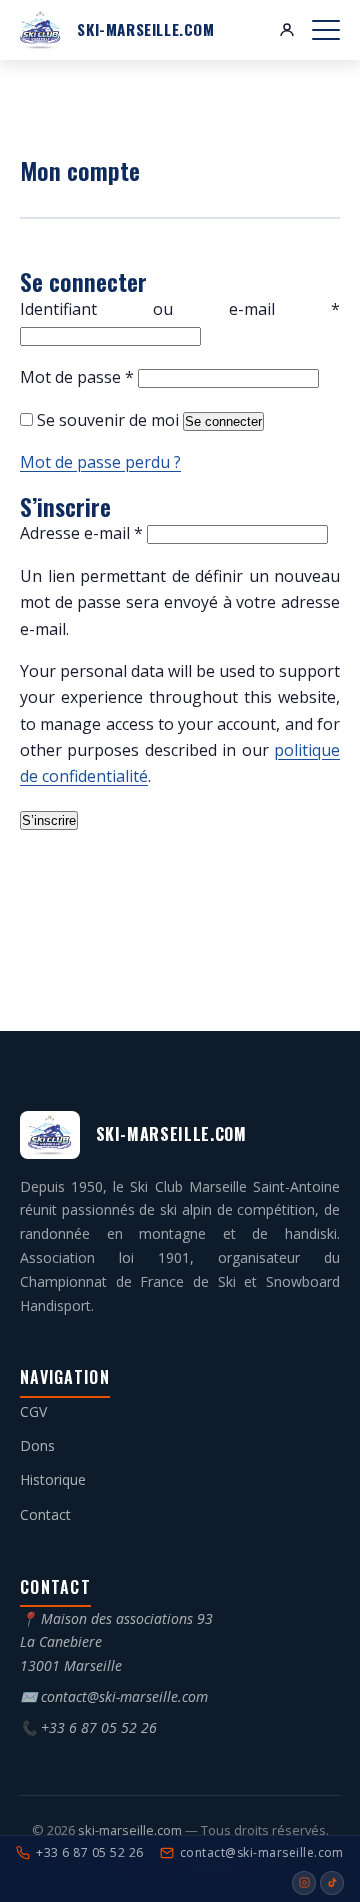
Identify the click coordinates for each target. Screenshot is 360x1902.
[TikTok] (332, 1883)
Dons (37, 1445)
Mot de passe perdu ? (100, 462)
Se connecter (223, 421)
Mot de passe (77, 377)
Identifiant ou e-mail (180, 309)
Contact (45, 1514)
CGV (33, 1411)
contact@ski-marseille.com (124, 1696)
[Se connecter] (287, 30)
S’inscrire (49, 820)
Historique (53, 1479)
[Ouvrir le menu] (326, 30)
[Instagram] (304, 1883)
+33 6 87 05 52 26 (99, 1727)
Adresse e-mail (81, 533)
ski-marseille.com (131, 1830)
